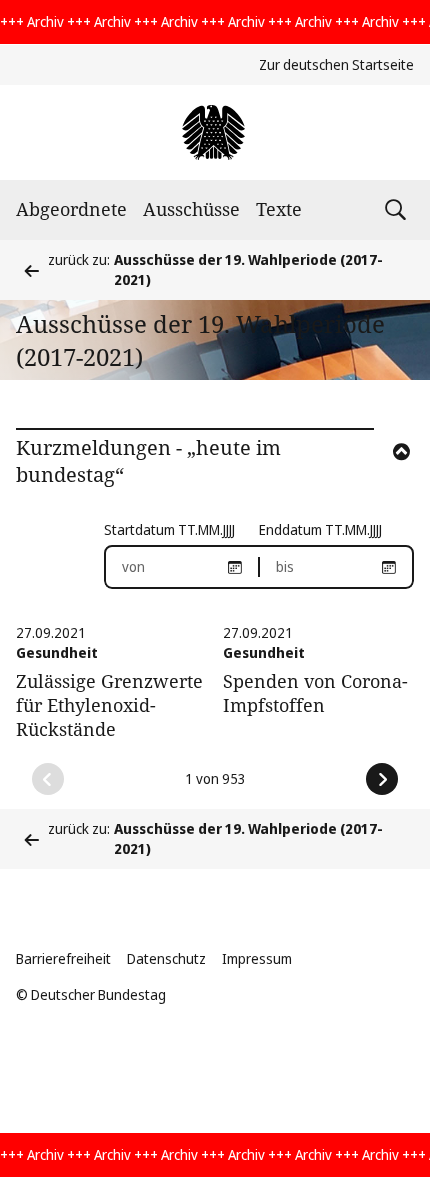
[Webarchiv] (214, 132)
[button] (374, 478)
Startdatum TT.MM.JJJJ (169, 529)
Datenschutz (166, 958)
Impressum (257, 958)
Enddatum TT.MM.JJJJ (320, 529)
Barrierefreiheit (63, 958)
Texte (279, 209)
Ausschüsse (191, 209)
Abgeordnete (71, 209)
